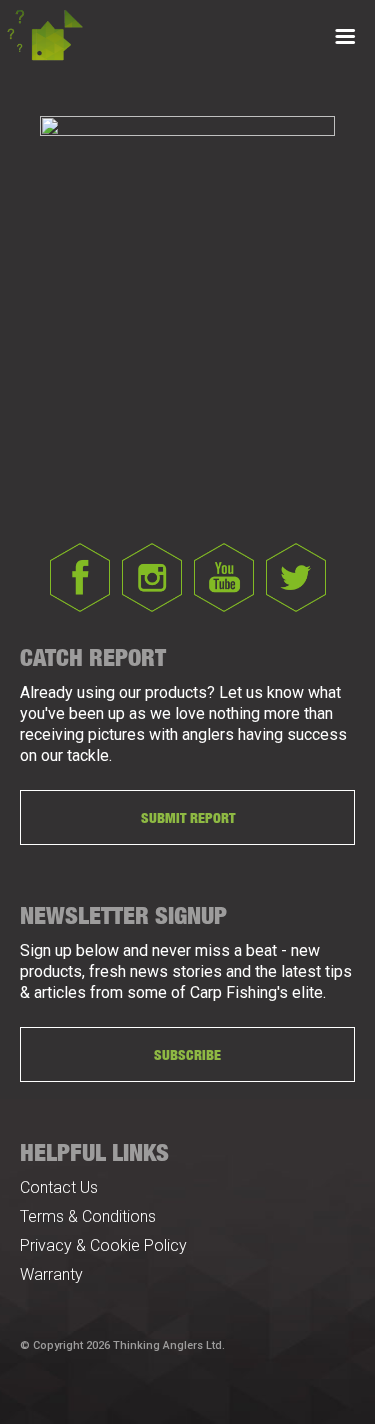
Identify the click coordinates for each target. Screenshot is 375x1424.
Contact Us (59, 1187)
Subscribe (187, 1054)
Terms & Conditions (88, 1216)
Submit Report (188, 817)
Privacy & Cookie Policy (103, 1245)
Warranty (51, 1274)
